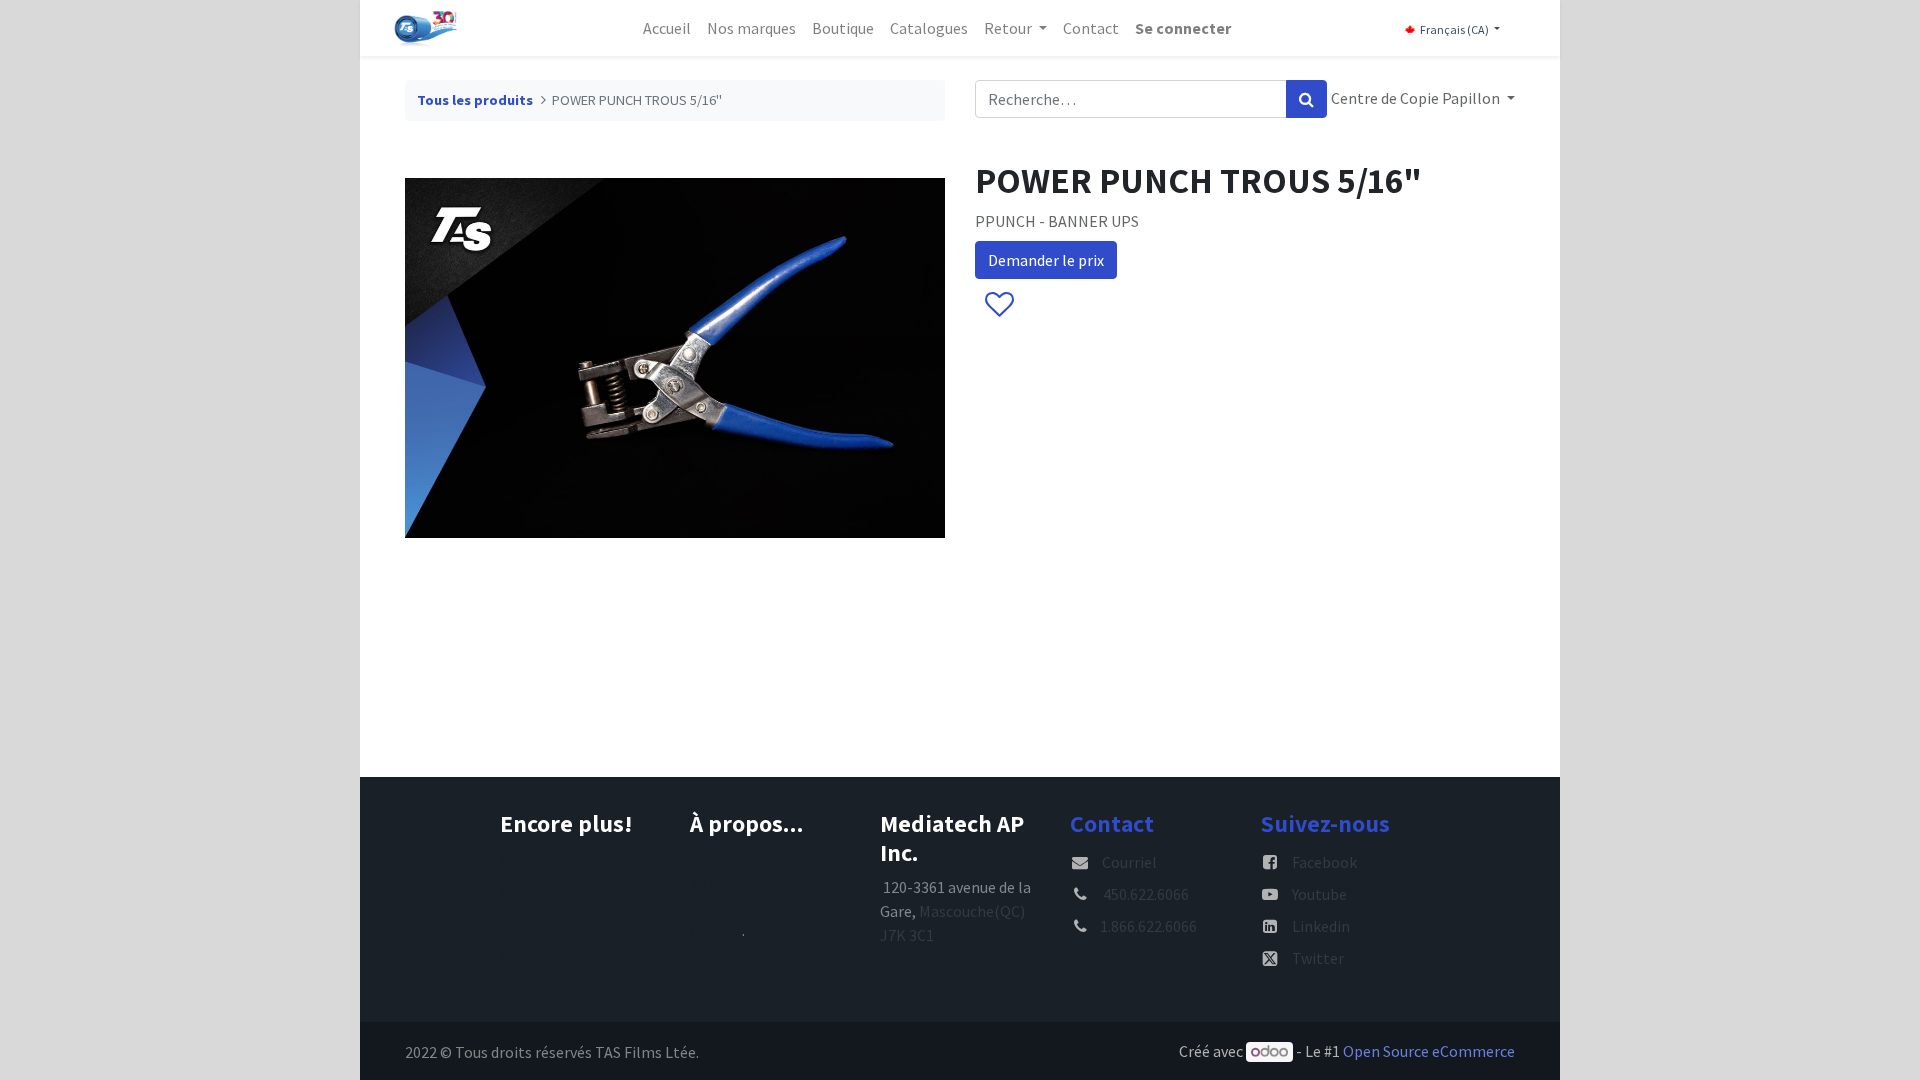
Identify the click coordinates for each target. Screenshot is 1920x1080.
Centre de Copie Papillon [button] (1417, 98)
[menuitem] (667, 28)
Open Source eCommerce (1429, 1051)
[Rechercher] (1306, 99)
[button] (998, 305)
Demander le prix (1046, 260)
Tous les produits (475, 100)
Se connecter (1183, 28)
